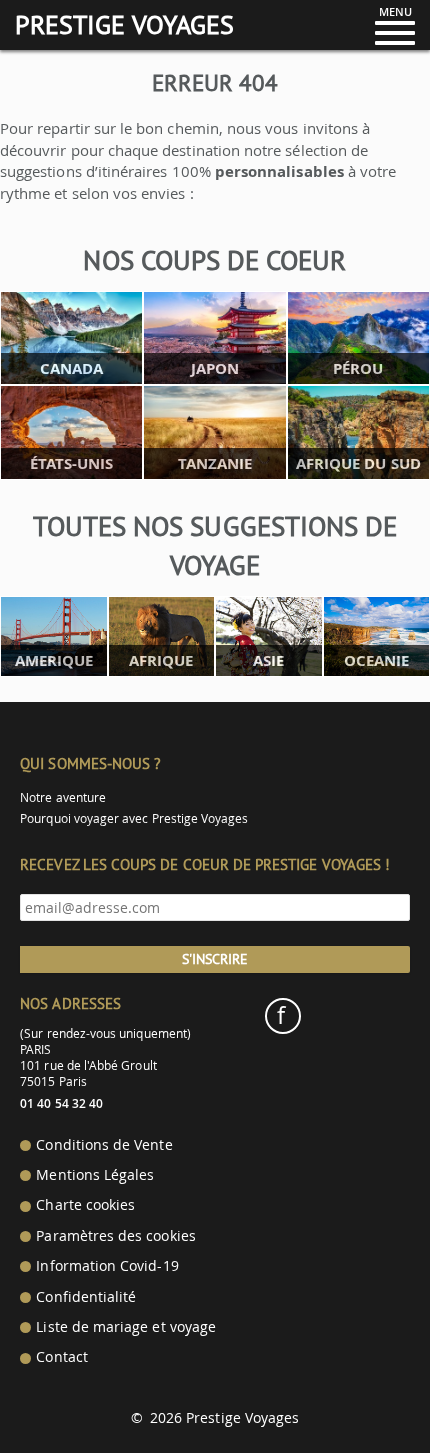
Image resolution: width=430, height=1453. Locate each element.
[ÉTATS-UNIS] (71, 431)
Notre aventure (63, 797)
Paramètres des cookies (115, 1236)
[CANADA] (71, 336)
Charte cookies (85, 1205)
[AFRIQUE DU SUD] (358, 431)
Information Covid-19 (107, 1266)
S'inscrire (215, 959)
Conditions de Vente (104, 1145)
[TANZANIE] (214, 431)
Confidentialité (86, 1297)
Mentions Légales (95, 1175)
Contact (61, 1357)
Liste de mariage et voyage (126, 1327)
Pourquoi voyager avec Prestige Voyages (134, 818)
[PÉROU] (358, 336)
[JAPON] (214, 336)
